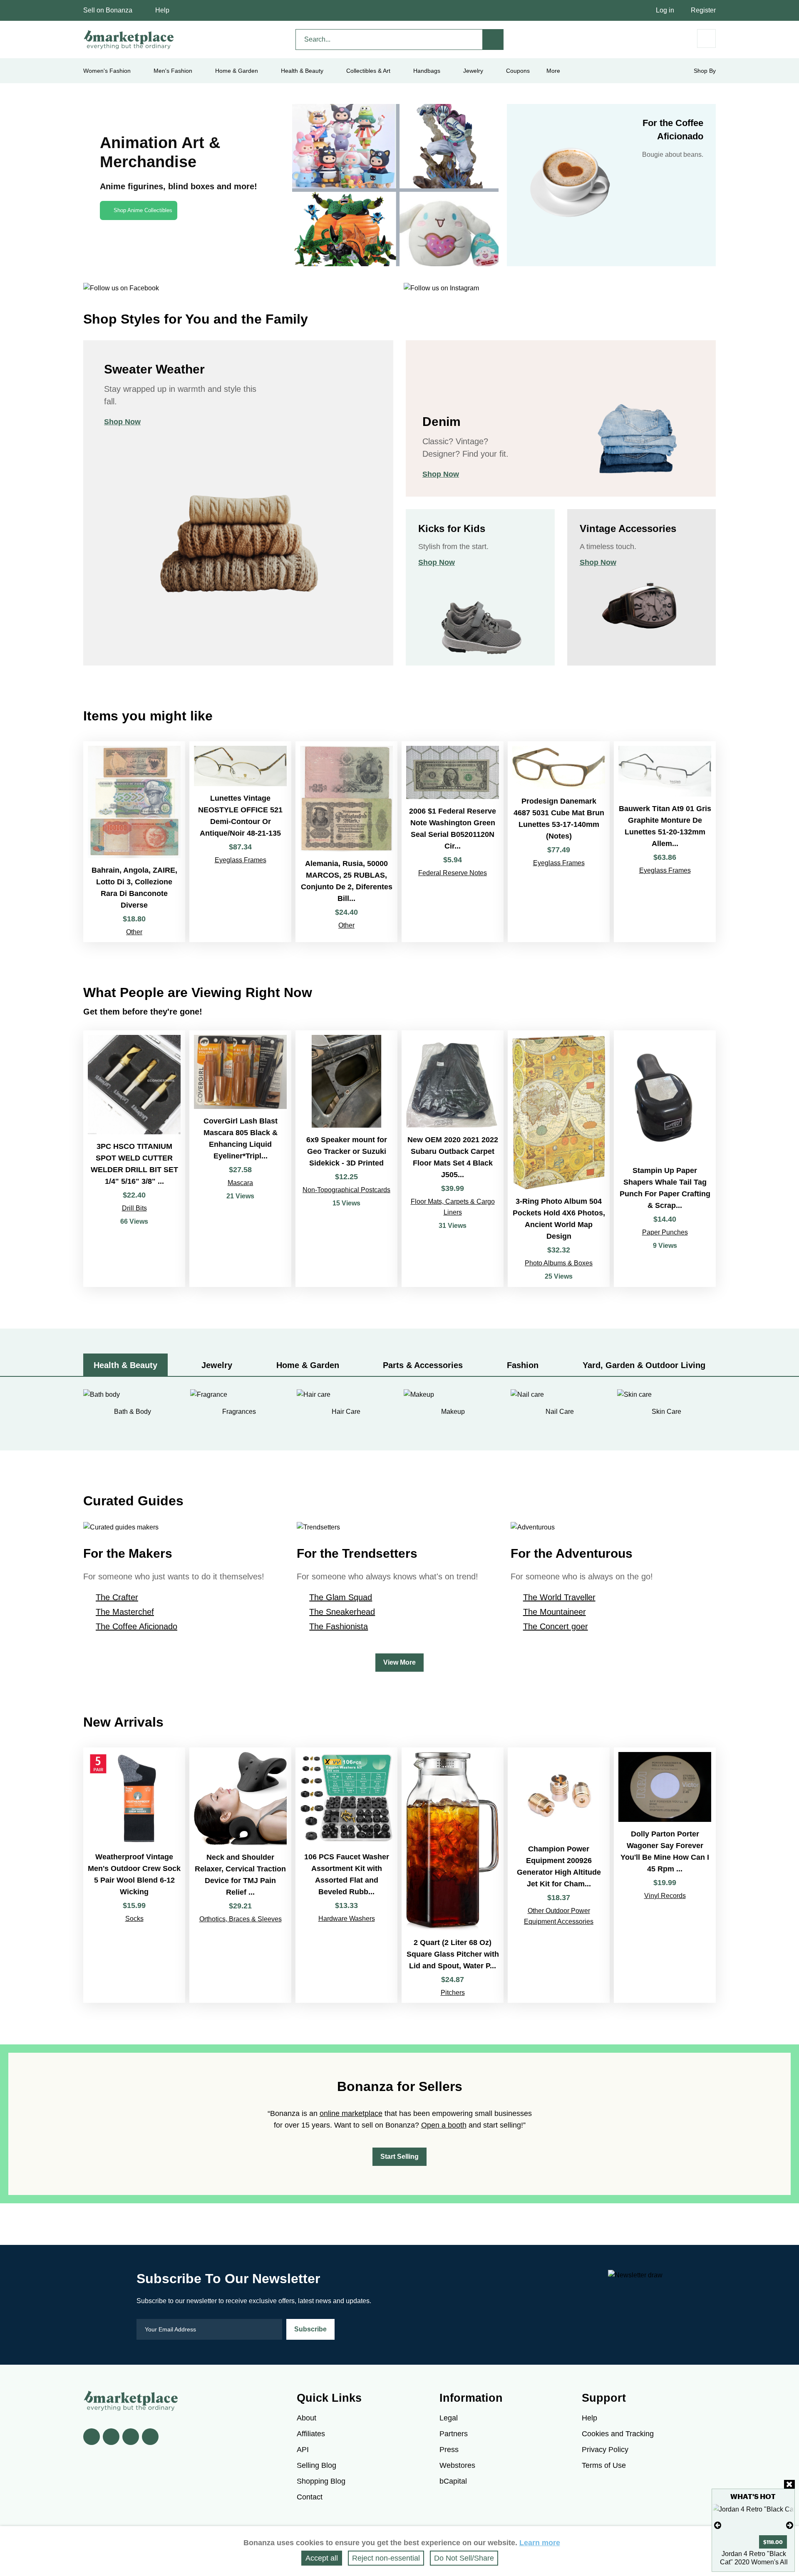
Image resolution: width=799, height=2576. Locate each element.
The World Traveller (559, 1597)
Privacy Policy (605, 2450)
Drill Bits (134, 1208)
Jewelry (473, 71)
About (306, 2418)
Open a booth (444, 2125)
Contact (310, 2497)
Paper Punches (665, 1232)
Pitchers (453, 1993)
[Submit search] (493, 40)
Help (162, 10)
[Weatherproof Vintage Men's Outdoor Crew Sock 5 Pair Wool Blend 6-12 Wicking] (134, 1875)
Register (703, 10)
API (303, 2450)
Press (449, 2450)
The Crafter (117, 1597)
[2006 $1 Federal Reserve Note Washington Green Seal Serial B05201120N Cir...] (453, 841)
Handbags (427, 71)
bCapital (453, 2481)
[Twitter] (111, 2437)
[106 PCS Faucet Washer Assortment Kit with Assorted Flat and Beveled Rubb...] (346, 1875)
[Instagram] (150, 2437)
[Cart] (706, 38)
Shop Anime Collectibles (143, 210)
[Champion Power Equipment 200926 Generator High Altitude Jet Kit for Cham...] (559, 1875)
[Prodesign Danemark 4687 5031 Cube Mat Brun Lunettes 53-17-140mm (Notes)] (559, 841)
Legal (449, 2418)
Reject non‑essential (386, 2558)
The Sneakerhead (342, 1612)
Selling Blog (316, 2465)
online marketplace (351, 2113)
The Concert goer (556, 1626)
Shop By (705, 71)
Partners (454, 2434)
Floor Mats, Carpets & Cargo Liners (453, 1207)
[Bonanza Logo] (129, 40)
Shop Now (122, 422)
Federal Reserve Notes (453, 873)
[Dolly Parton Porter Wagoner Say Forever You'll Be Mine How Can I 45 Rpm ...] (665, 1875)
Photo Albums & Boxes (559, 1263)
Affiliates (311, 2434)
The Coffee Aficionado (136, 1626)
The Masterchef (125, 1612)
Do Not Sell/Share (464, 2558)
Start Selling (399, 2157)
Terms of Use (604, 2465)
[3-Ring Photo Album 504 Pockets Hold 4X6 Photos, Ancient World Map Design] (559, 1159)
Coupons (518, 71)
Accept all (322, 2558)
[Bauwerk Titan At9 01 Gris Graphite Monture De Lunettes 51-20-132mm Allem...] (665, 841)
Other (134, 932)
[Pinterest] (131, 2437)
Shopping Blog (321, 2481)
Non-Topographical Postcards (346, 1190)
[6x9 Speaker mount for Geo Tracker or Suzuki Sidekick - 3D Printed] (346, 1159)
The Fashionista (339, 1626)
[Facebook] (92, 2437)
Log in (665, 10)
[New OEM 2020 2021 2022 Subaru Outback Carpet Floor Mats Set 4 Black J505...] (453, 1159)
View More (399, 1662)
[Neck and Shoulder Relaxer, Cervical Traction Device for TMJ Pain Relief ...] (240, 1875)
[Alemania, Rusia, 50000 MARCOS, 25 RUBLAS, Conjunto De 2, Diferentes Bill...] (346, 841)
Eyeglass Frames (241, 860)
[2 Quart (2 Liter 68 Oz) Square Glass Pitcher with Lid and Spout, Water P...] (453, 1875)
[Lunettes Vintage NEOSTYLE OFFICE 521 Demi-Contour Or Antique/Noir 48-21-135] (240, 841)
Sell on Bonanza (108, 10)
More (553, 71)
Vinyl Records (665, 1896)
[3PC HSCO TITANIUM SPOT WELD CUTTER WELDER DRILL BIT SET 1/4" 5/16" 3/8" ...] (134, 1159)
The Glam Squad (341, 1597)
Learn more (540, 2543)
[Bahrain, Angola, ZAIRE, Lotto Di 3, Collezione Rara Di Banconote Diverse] (134, 841)
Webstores (457, 2465)
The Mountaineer (555, 1612)
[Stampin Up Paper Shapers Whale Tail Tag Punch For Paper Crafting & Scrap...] (665, 1159)
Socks (134, 1919)
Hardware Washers (347, 1919)
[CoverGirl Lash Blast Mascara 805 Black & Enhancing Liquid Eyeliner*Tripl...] (240, 1159)
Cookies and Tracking (618, 2434)
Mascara (240, 1183)
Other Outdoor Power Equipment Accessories (559, 1916)
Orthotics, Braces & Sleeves (241, 1919)
